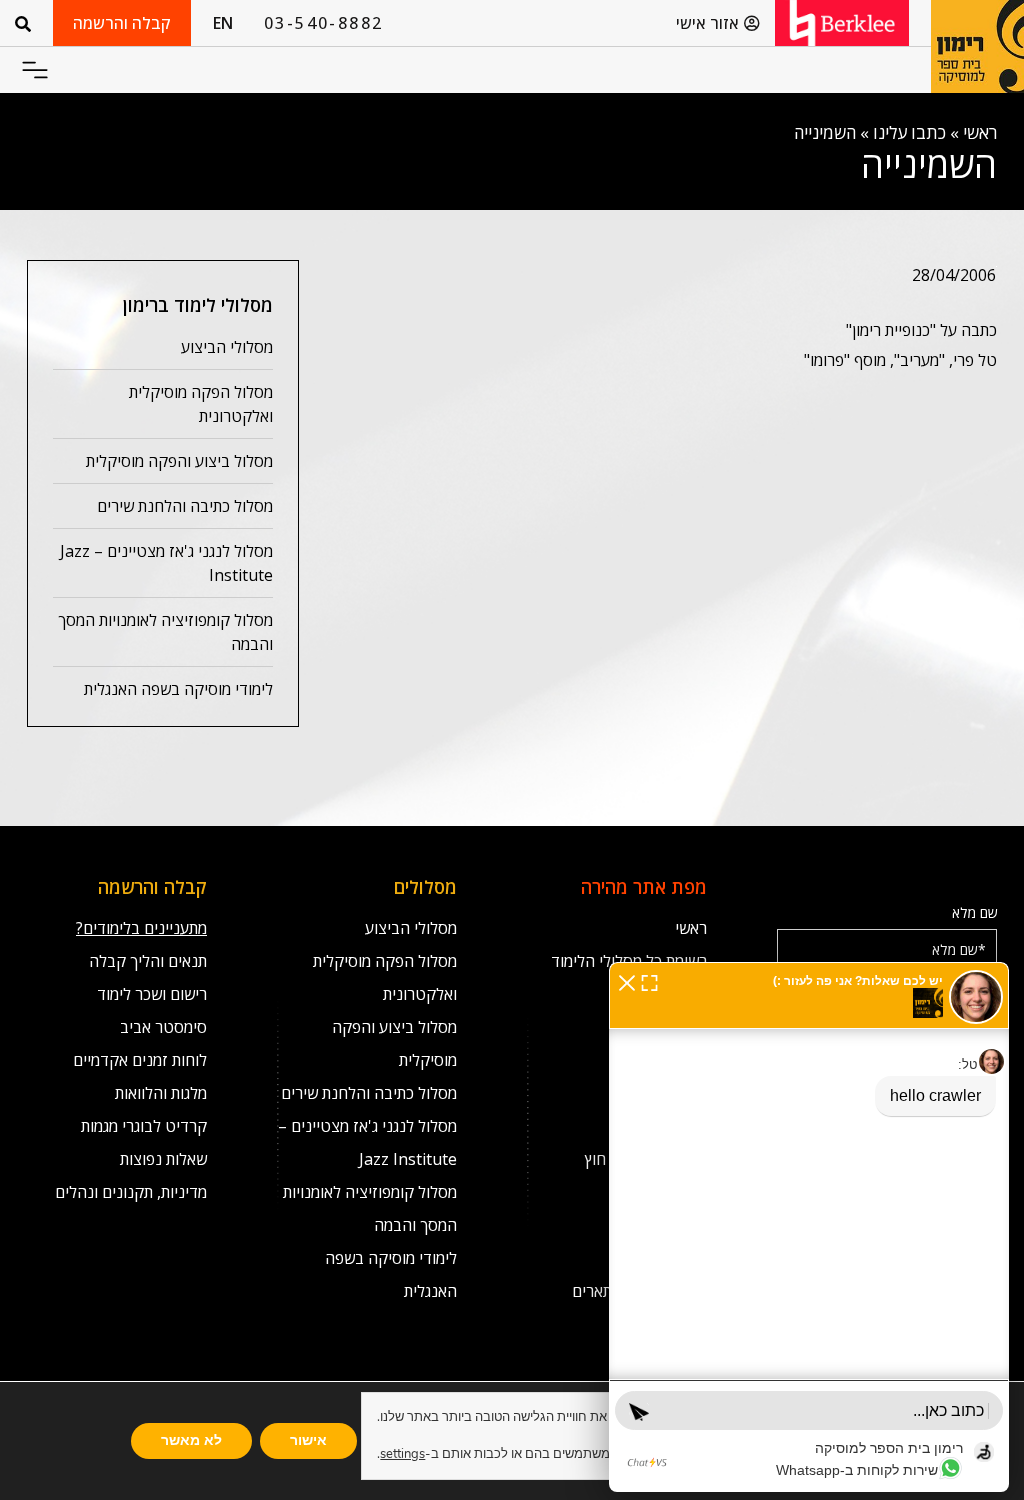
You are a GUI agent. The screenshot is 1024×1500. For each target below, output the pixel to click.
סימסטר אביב (163, 1027)
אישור (308, 1440)
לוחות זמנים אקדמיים (140, 1060)
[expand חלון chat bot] (649, 981)
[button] (34, 71)
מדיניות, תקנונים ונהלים (131, 1192)
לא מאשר (191, 1440)
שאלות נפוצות (163, 1159)
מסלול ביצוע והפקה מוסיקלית (179, 461)
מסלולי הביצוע (227, 347)
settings (402, 1454)
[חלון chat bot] (809, 1227)
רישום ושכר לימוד (152, 994)
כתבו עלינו (909, 132)
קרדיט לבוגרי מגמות (144, 1126)
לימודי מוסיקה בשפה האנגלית (178, 689)
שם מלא (975, 912)
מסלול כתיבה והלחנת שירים (185, 506)
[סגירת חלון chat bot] (627, 981)
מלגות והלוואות (161, 1093)
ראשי (980, 132)
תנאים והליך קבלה (148, 961)
